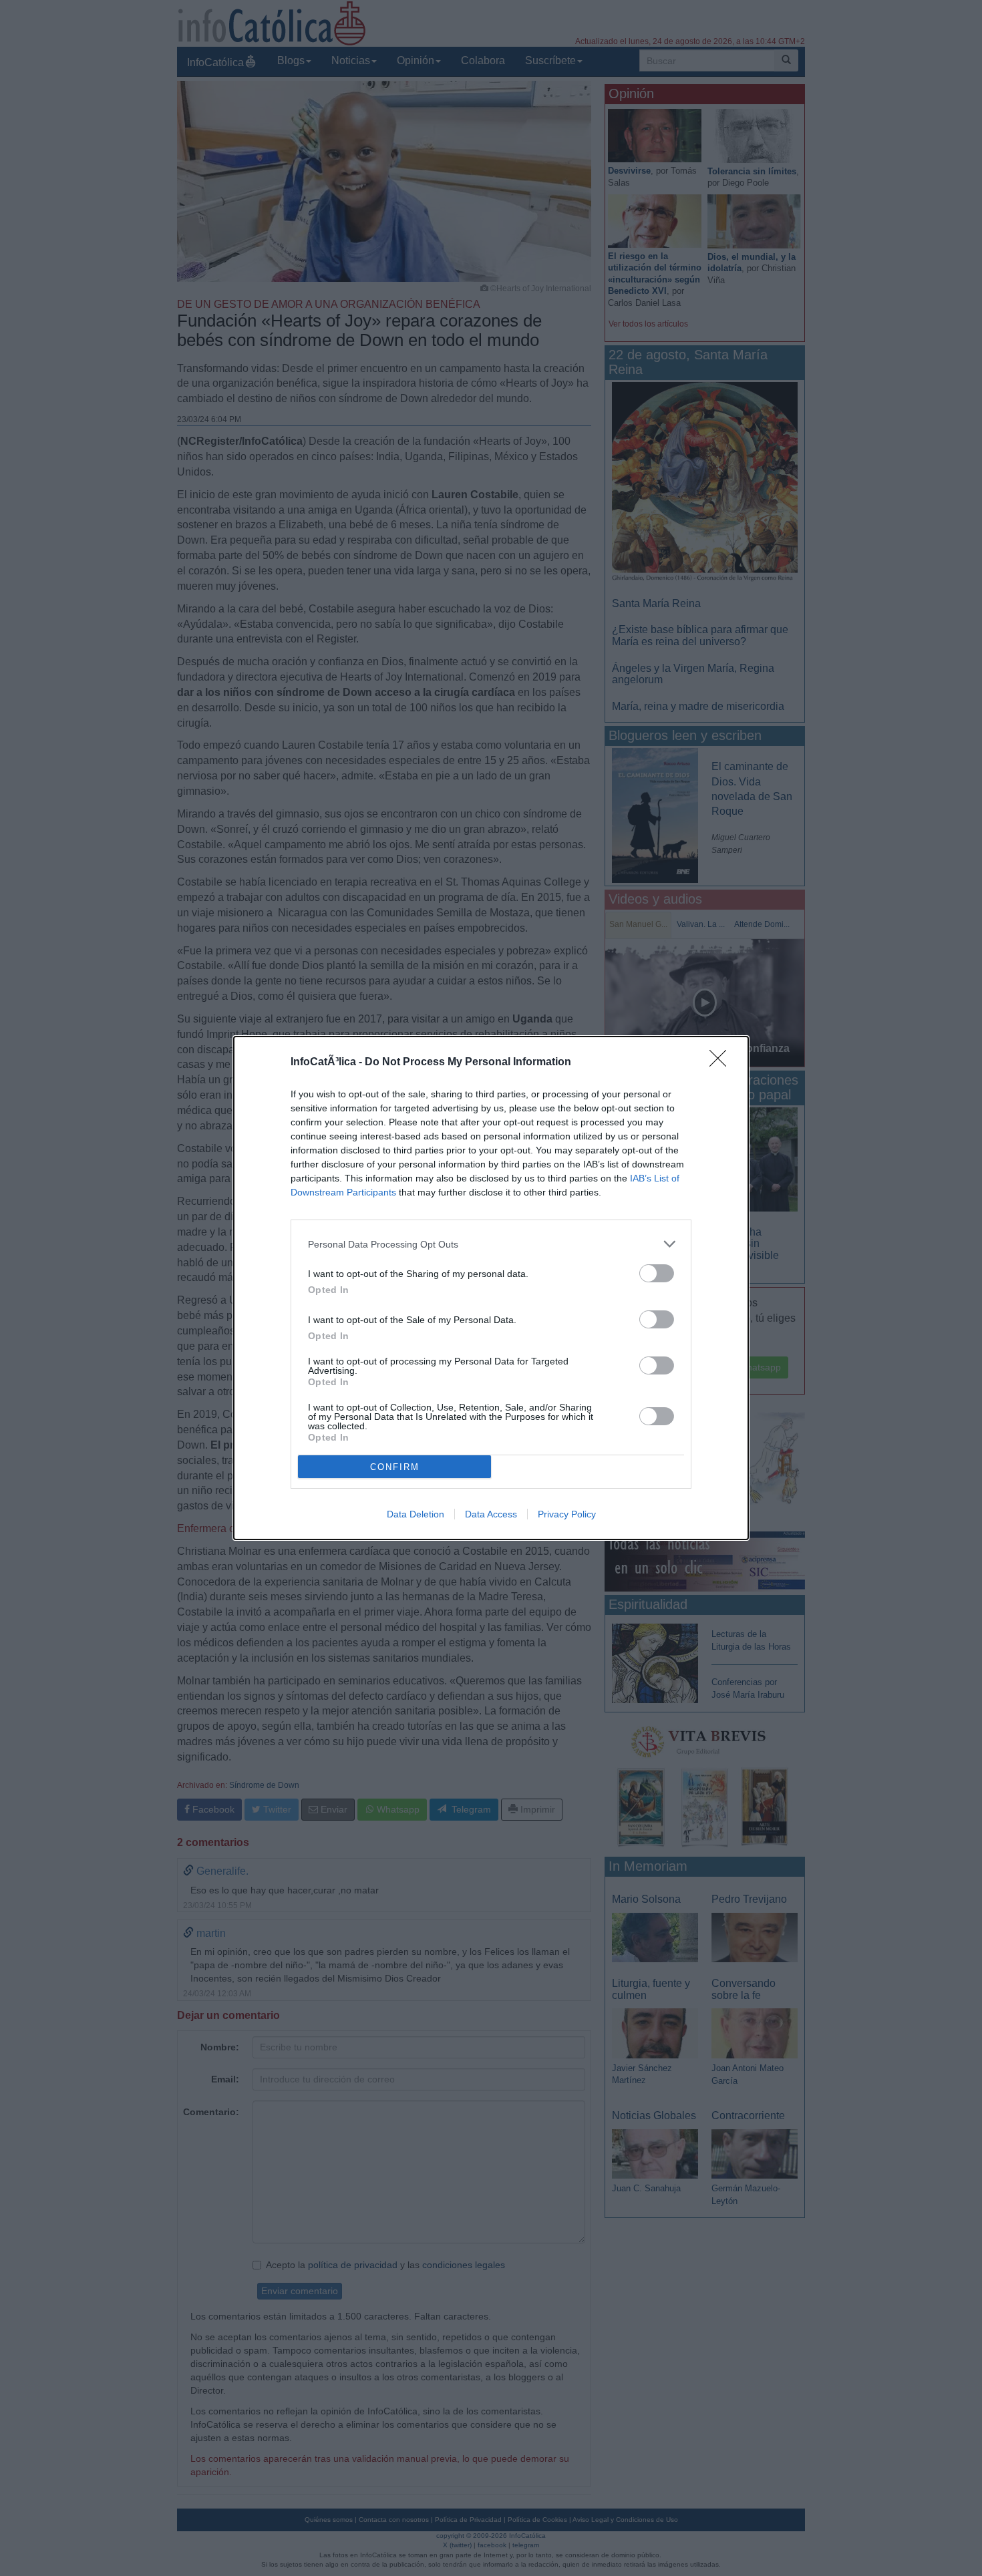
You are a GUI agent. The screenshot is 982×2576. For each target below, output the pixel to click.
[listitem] (491, 1244)
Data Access (491, 1514)
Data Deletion (416, 1514)
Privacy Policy (567, 1514)
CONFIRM (395, 1467)
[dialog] (491, 1288)
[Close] (722, 1063)
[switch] (657, 1273)
